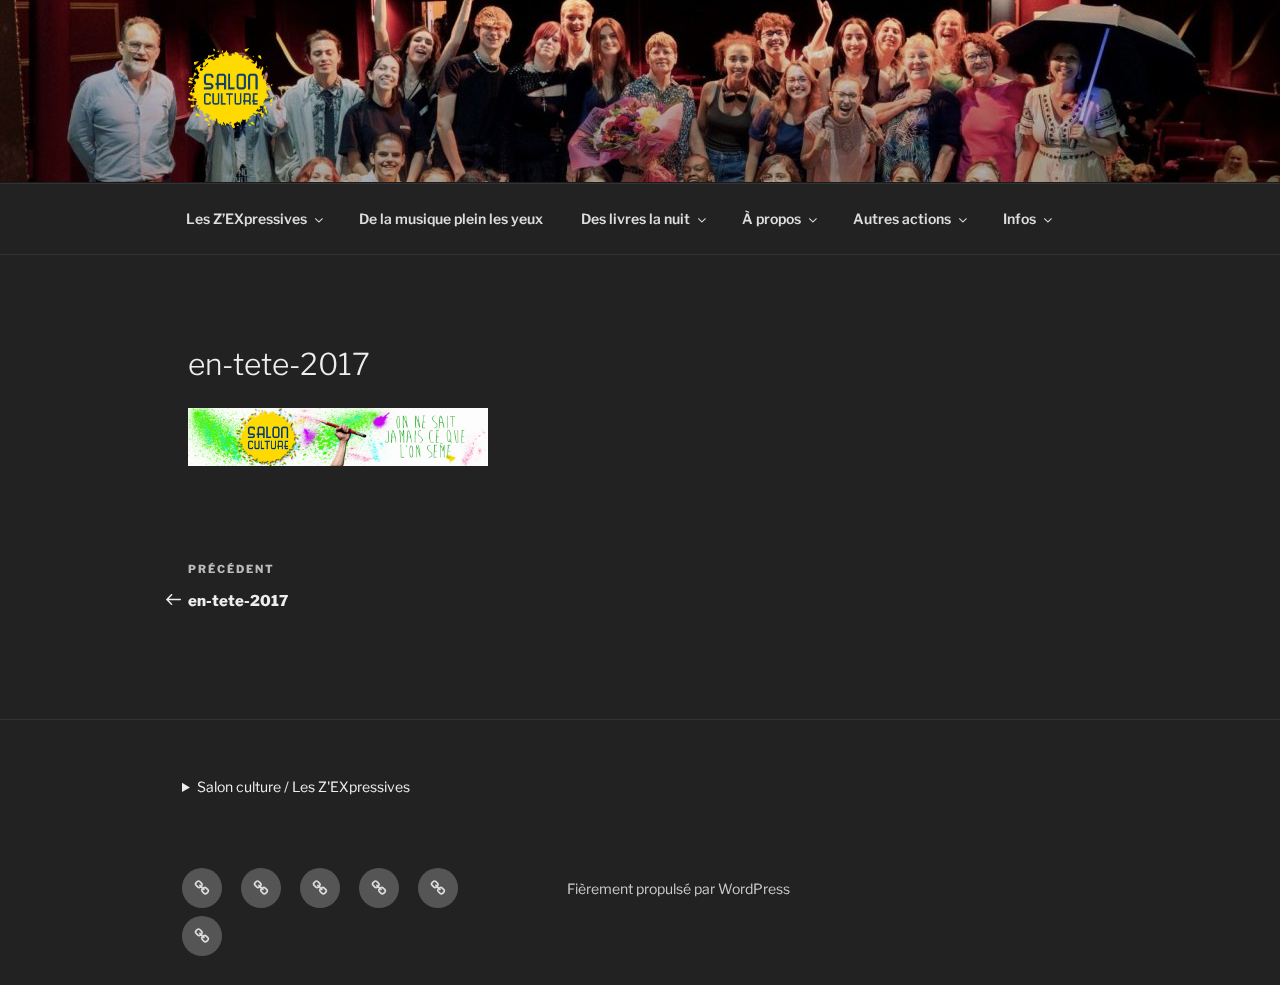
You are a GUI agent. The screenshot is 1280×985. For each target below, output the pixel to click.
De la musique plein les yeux (451, 218)
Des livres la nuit (635, 218)
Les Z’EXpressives (246, 218)
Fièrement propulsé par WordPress (678, 888)
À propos (771, 218)
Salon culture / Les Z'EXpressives (303, 786)
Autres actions (902, 218)
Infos (1019, 218)
